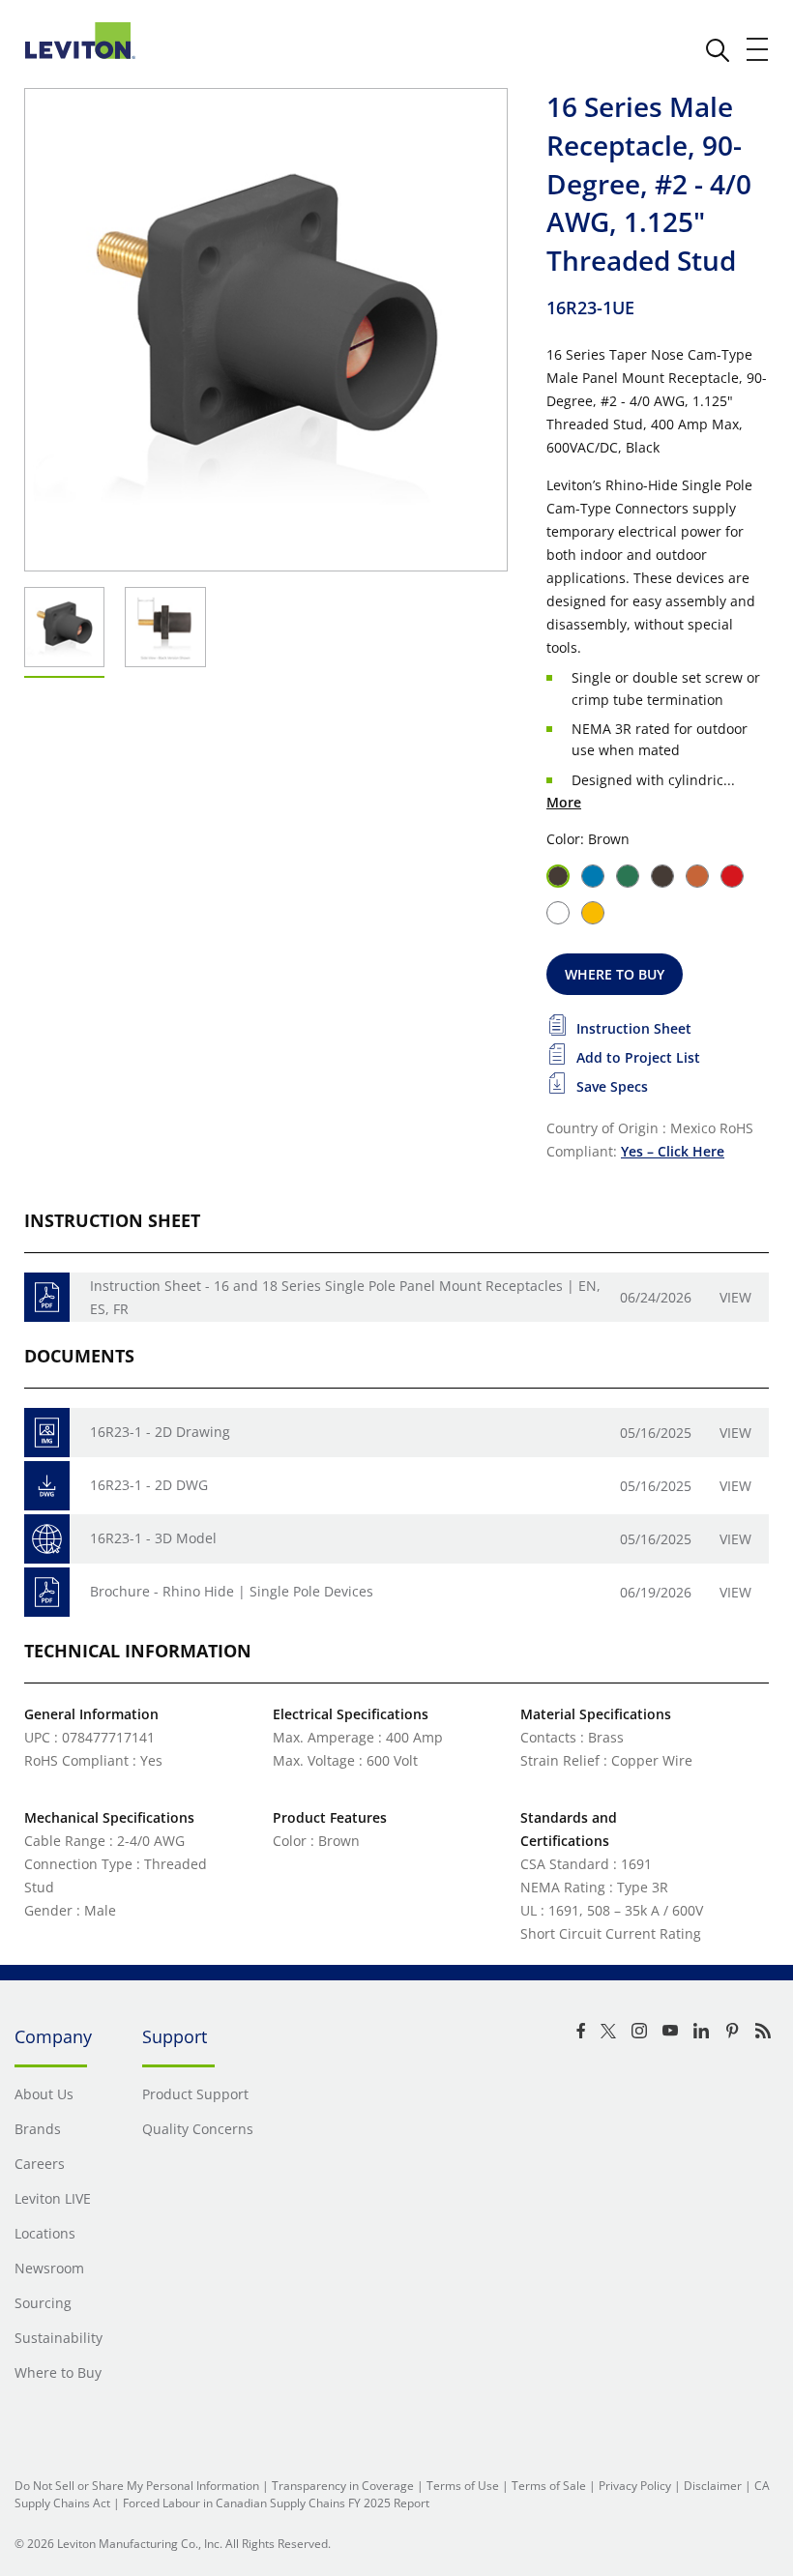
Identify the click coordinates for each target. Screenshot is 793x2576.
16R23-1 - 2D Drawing (160, 1432)
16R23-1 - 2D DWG (149, 1485)
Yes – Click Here (673, 1151)
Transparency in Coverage (343, 2486)
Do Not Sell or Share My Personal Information (137, 2486)
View (735, 1297)
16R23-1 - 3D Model (153, 1538)
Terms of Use (463, 2486)
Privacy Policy (635, 2486)
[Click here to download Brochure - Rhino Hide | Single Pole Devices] (47, 1592)
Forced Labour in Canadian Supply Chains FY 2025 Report (276, 2503)
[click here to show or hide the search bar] (718, 50)
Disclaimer (713, 2486)
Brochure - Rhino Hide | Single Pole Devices (232, 1591)
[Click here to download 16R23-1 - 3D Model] (47, 1539)
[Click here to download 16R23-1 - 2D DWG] (47, 1486)
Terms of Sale (549, 2486)
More (564, 802)
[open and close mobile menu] (758, 49)
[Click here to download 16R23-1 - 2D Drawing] (47, 1433)
